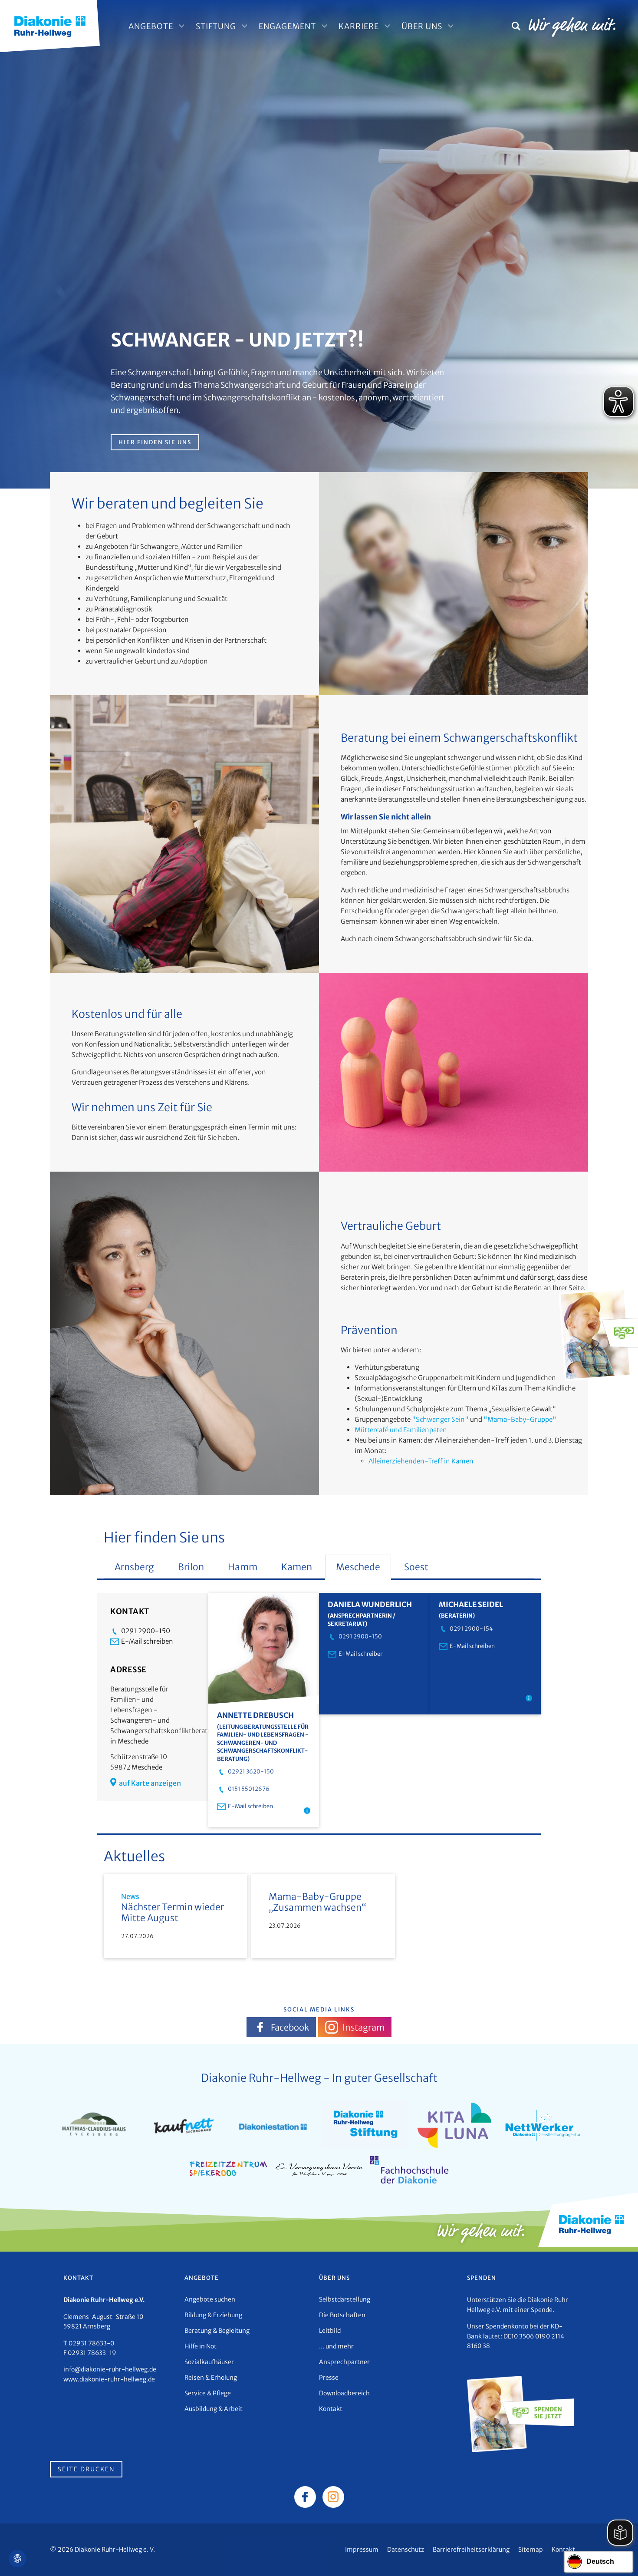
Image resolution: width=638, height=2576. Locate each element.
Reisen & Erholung (211, 2378)
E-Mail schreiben (147, 1641)
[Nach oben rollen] (619, 2557)
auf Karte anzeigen (150, 1783)
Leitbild (330, 2331)
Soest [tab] (416, 1567)
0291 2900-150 (146, 1631)
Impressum (362, 2550)
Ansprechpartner (344, 2362)
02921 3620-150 (251, 1772)
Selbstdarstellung (345, 2299)
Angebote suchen (210, 2299)
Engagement (287, 26)
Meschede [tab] (358, 1567)
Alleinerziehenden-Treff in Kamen (421, 1461)
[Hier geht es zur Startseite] (50, 25)
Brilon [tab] (191, 1567)
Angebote (151, 26)
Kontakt (331, 2409)
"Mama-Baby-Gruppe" (520, 1419)
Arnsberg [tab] (134, 1567)
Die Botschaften (342, 2315)
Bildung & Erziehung (213, 2315)
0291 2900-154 (471, 1629)
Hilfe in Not (201, 2346)
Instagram (363, 2027)
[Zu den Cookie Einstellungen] (17, 2559)
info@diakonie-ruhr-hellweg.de (110, 2369)
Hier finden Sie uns (155, 442)
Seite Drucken (86, 2469)
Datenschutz (406, 2550)
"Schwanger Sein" (440, 1419)
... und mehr (336, 2346)
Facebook (290, 2027)
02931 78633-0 (91, 2343)
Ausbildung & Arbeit (214, 2409)
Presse (329, 2378)
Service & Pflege (208, 2393)
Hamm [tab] (243, 1567)
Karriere (359, 26)
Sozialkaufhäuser (209, 2362)
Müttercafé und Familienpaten (401, 1430)
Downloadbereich (344, 2393)
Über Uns (422, 26)
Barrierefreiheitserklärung (471, 2550)
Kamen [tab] (297, 1567)
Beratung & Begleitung (217, 2331)
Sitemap (531, 2550)
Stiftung (216, 26)
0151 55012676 (249, 1789)
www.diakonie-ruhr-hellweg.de (109, 2379)
